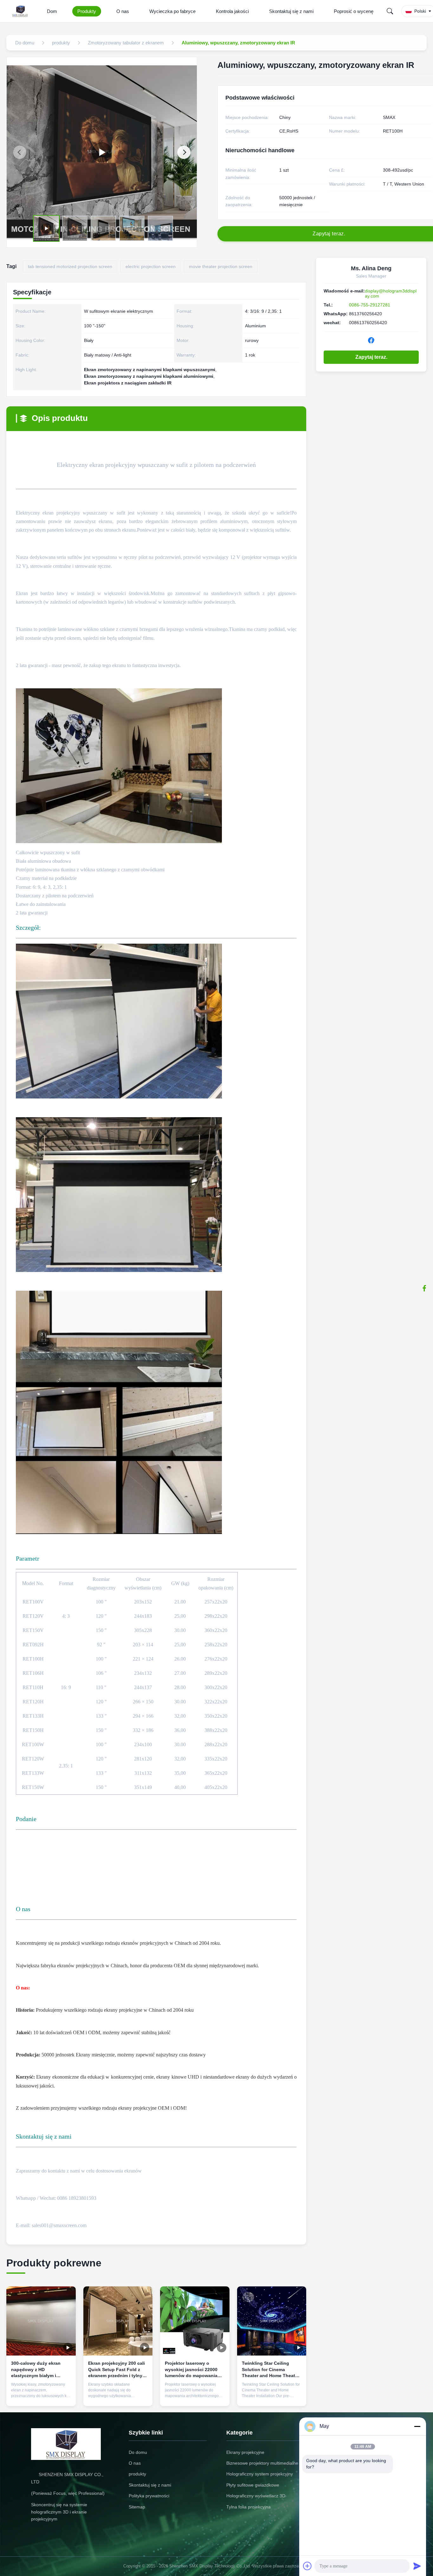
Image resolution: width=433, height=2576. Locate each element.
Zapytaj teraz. (371, 357)
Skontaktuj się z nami (291, 11)
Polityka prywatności (149, 2496)
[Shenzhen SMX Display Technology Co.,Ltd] (22, 11)
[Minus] (417, 2426)
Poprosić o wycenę (354, 11)
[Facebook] (424, 1288)
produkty (137, 2474)
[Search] (390, 11)
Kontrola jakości (232, 11)
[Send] (417, 2566)
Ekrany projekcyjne (245, 2452)
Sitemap (137, 2507)
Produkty (87, 11)
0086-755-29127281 (370, 305)
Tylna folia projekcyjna (249, 2507)
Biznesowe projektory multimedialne (262, 2463)
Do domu (138, 2452)
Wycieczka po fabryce (172, 11)
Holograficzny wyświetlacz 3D (256, 2496)
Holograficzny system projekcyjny (260, 2474)
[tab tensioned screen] (102, 152)
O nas (123, 11)
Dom (52, 11)
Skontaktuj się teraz (41, 2396)
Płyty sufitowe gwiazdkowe (253, 2485)
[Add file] (307, 2566)
